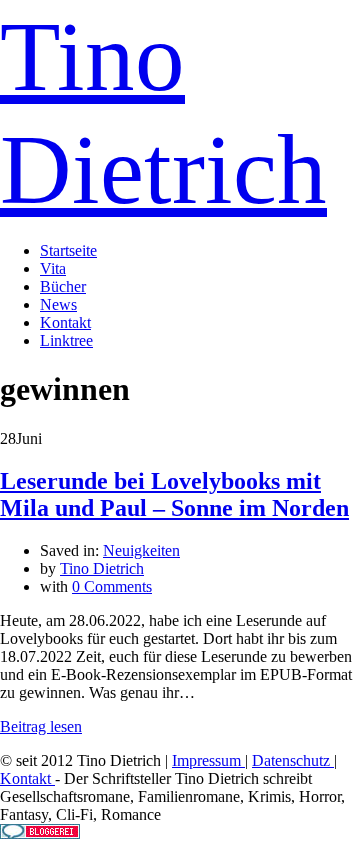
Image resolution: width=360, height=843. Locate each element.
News (58, 304)
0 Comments (112, 586)
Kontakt (65, 322)
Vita (53, 268)
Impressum (208, 760)
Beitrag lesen (41, 726)
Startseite (68, 250)
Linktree (66, 340)
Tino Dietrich (102, 568)
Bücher (63, 286)
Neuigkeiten (141, 550)
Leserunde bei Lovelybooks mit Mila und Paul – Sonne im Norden (174, 494)
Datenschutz (293, 760)
